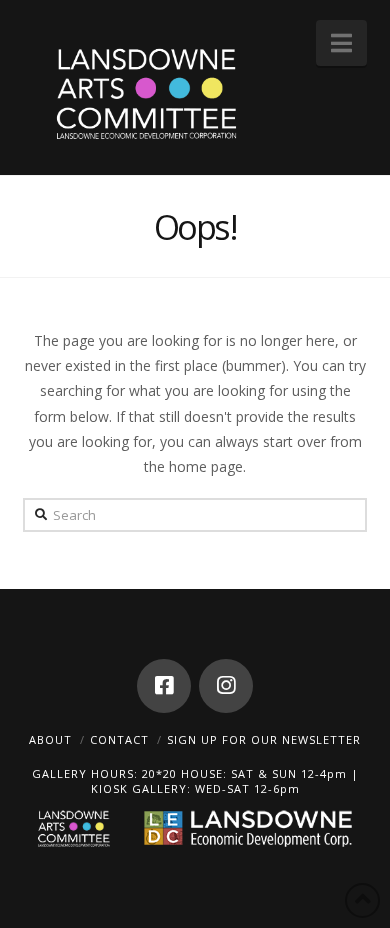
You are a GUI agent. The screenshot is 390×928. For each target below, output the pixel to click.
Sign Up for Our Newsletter (264, 739)
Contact (119, 739)
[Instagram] (226, 686)
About (50, 739)
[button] (341, 43)
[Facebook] (164, 686)
